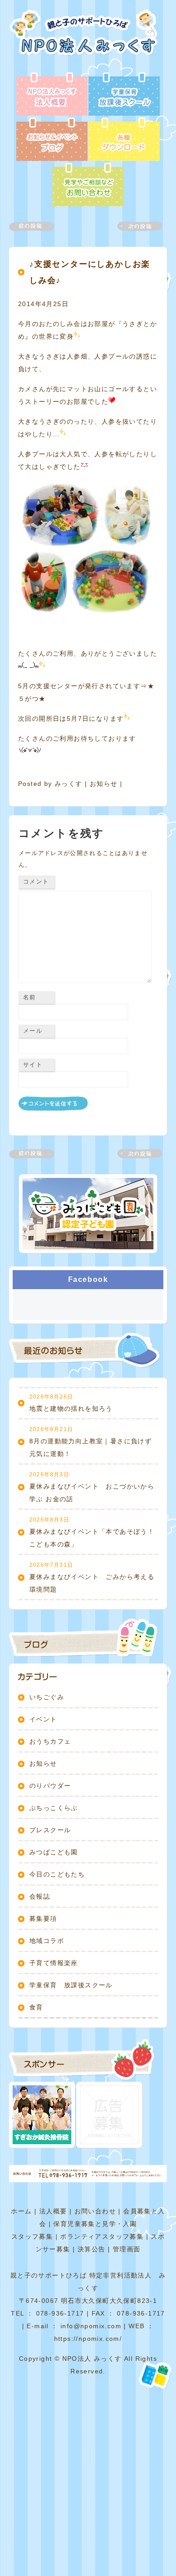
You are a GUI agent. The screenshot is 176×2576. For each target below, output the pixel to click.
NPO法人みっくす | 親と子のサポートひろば (87, 41)
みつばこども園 (54, 1852)
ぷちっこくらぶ (54, 1808)
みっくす (69, 784)
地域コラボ (47, 1941)
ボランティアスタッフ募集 (102, 2236)
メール (33, 1031)
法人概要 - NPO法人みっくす (52, 95)
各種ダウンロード (124, 140)
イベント (43, 1719)
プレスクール (50, 1830)
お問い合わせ (95, 2211)
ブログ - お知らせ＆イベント (52, 140)
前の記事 (37, 226)
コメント (36, 882)
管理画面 (127, 2249)
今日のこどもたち (57, 1874)
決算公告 (92, 2249)
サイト (33, 1065)
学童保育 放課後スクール (71, 1985)
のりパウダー (50, 1786)
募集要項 (43, 1919)
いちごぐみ (47, 1697)
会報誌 (40, 1896)
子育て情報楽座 (54, 1963)
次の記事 (134, 226)
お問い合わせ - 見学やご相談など (88, 185)
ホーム (21, 2211)
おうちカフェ (50, 1741)
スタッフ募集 (32, 2236)
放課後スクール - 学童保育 (124, 95)
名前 (30, 997)
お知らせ (104, 784)
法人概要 (53, 2211)
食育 (36, 2007)
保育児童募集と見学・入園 (95, 2224)
